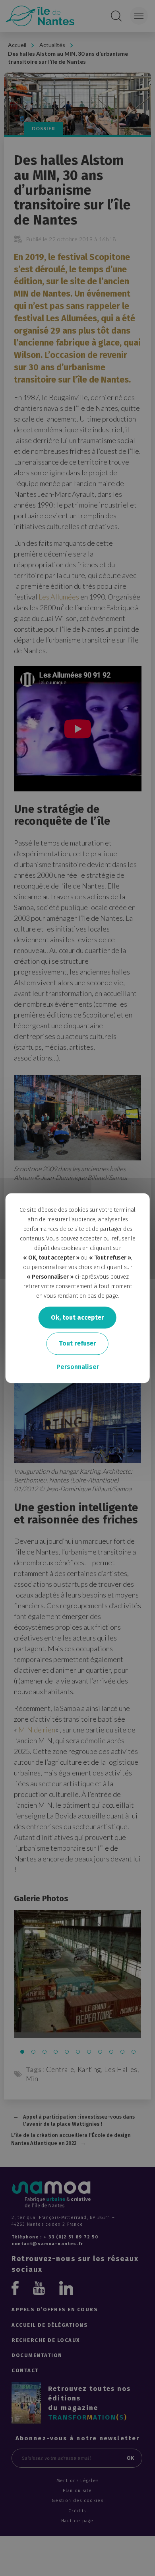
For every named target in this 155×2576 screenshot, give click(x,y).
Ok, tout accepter (77, 1317)
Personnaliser (78, 1367)
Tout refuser (77, 1344)
